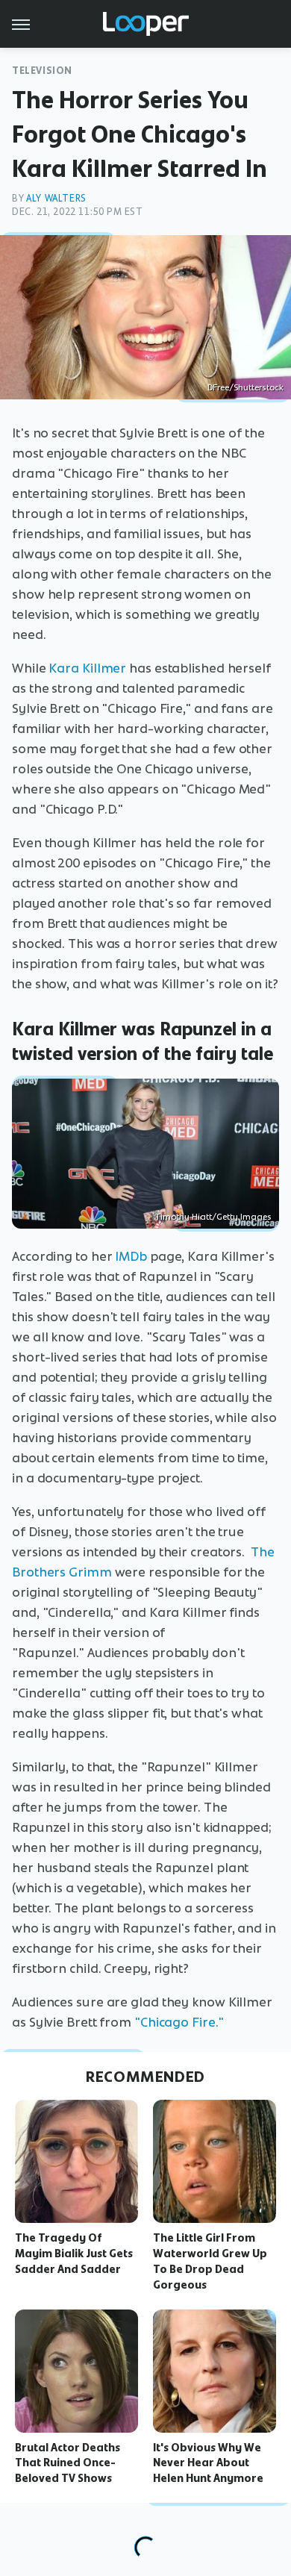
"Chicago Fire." (179, 2022)
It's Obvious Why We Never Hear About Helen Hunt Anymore (208, 2463)
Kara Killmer (87, 668)
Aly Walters (56, 198)
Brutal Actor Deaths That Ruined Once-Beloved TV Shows (68, 2463)
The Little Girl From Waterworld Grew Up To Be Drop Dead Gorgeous (210, 2261)
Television (42, 71)
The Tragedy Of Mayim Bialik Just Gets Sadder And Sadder (74, 2254)
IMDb (131, 1256)
